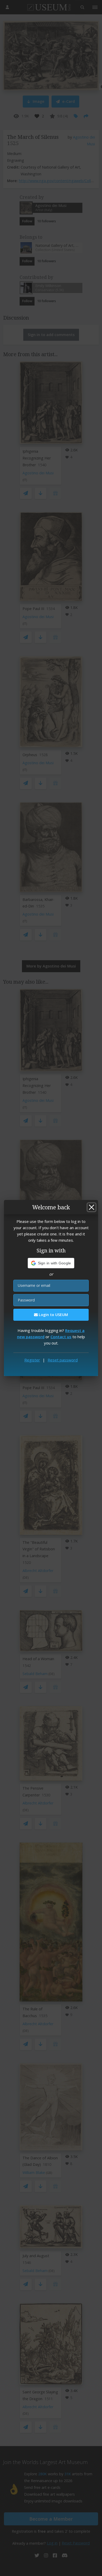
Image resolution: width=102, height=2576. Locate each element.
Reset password (63, 1360)
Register (32, 1360)
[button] (51, 1263)
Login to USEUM (53, 1315)
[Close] (92, 1207)
